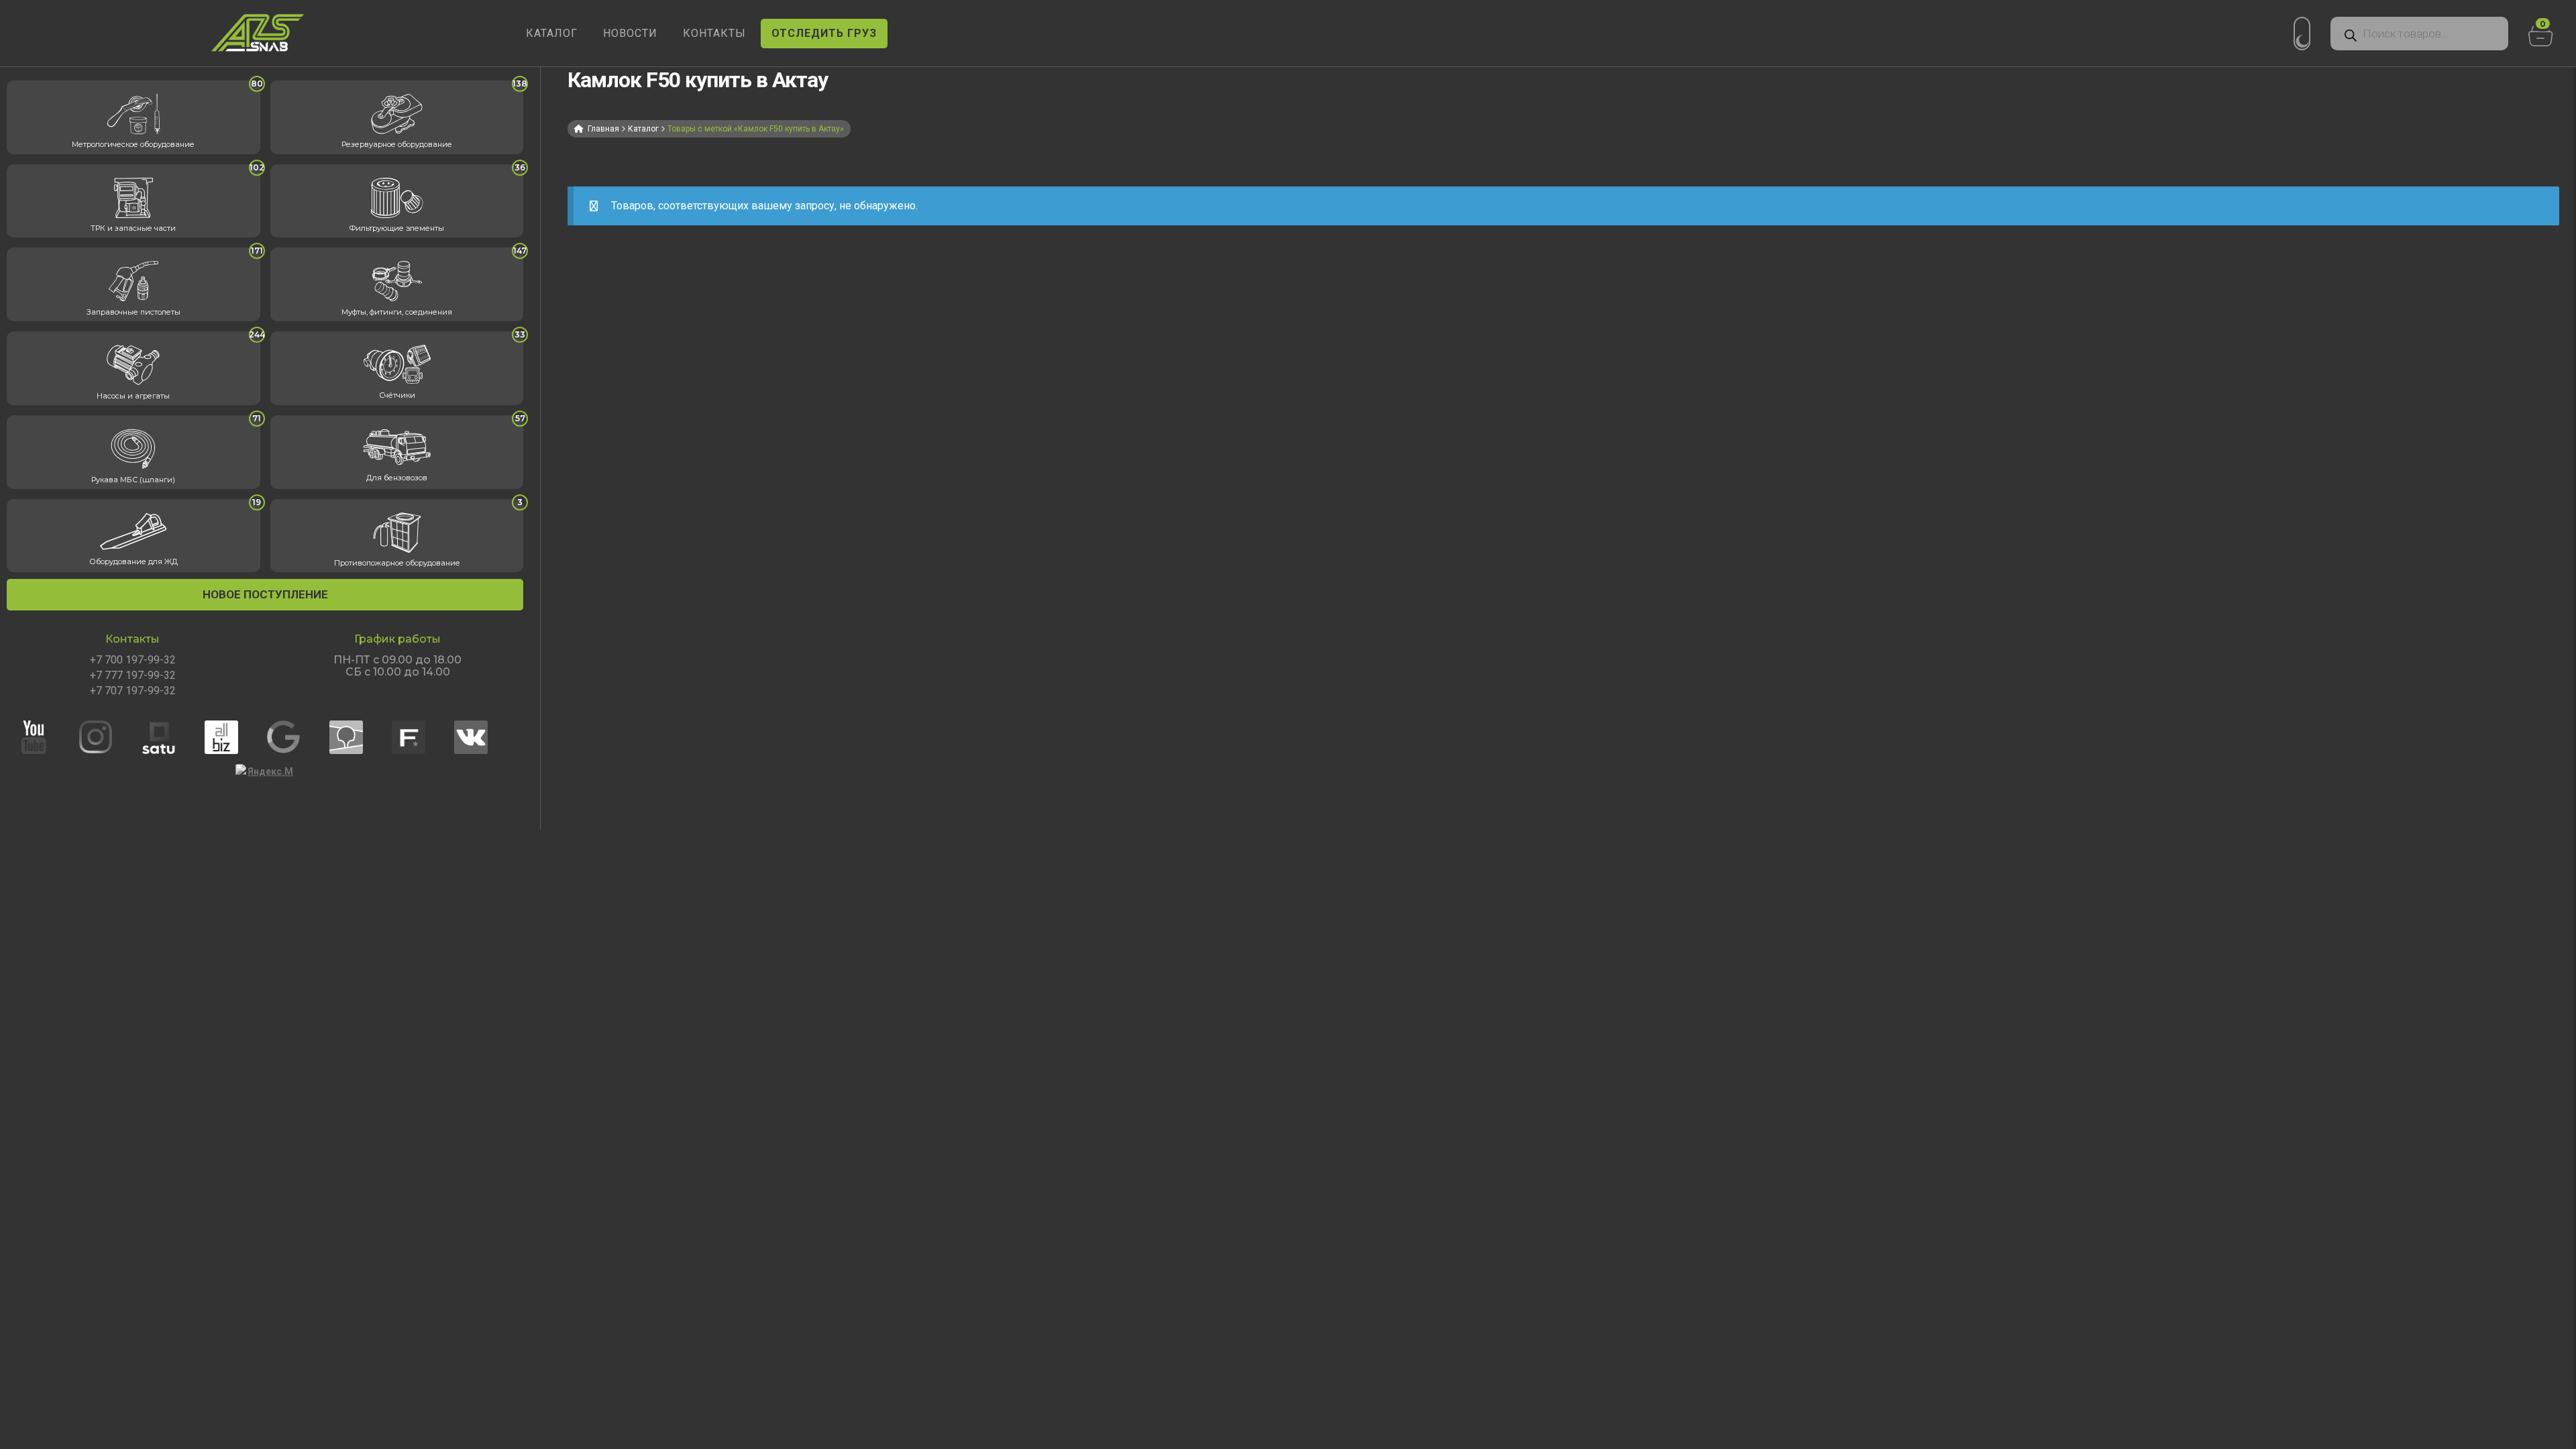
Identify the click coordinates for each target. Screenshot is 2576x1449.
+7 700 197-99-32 (133, 660)
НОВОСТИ (630, 33)
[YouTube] (46, 737)
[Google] (297, 737)
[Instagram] (109, 737)
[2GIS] (359, 737)
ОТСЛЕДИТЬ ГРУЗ (824, 33)
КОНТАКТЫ (714, 33)
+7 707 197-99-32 (133, 691)
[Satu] (172, 737)
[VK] (484, 737)
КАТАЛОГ (552, 33)
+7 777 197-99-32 (133, 676)
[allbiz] (234, 737)
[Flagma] (421, 737)
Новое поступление (265, 594)
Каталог (643, 129)
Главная (603, 129)
